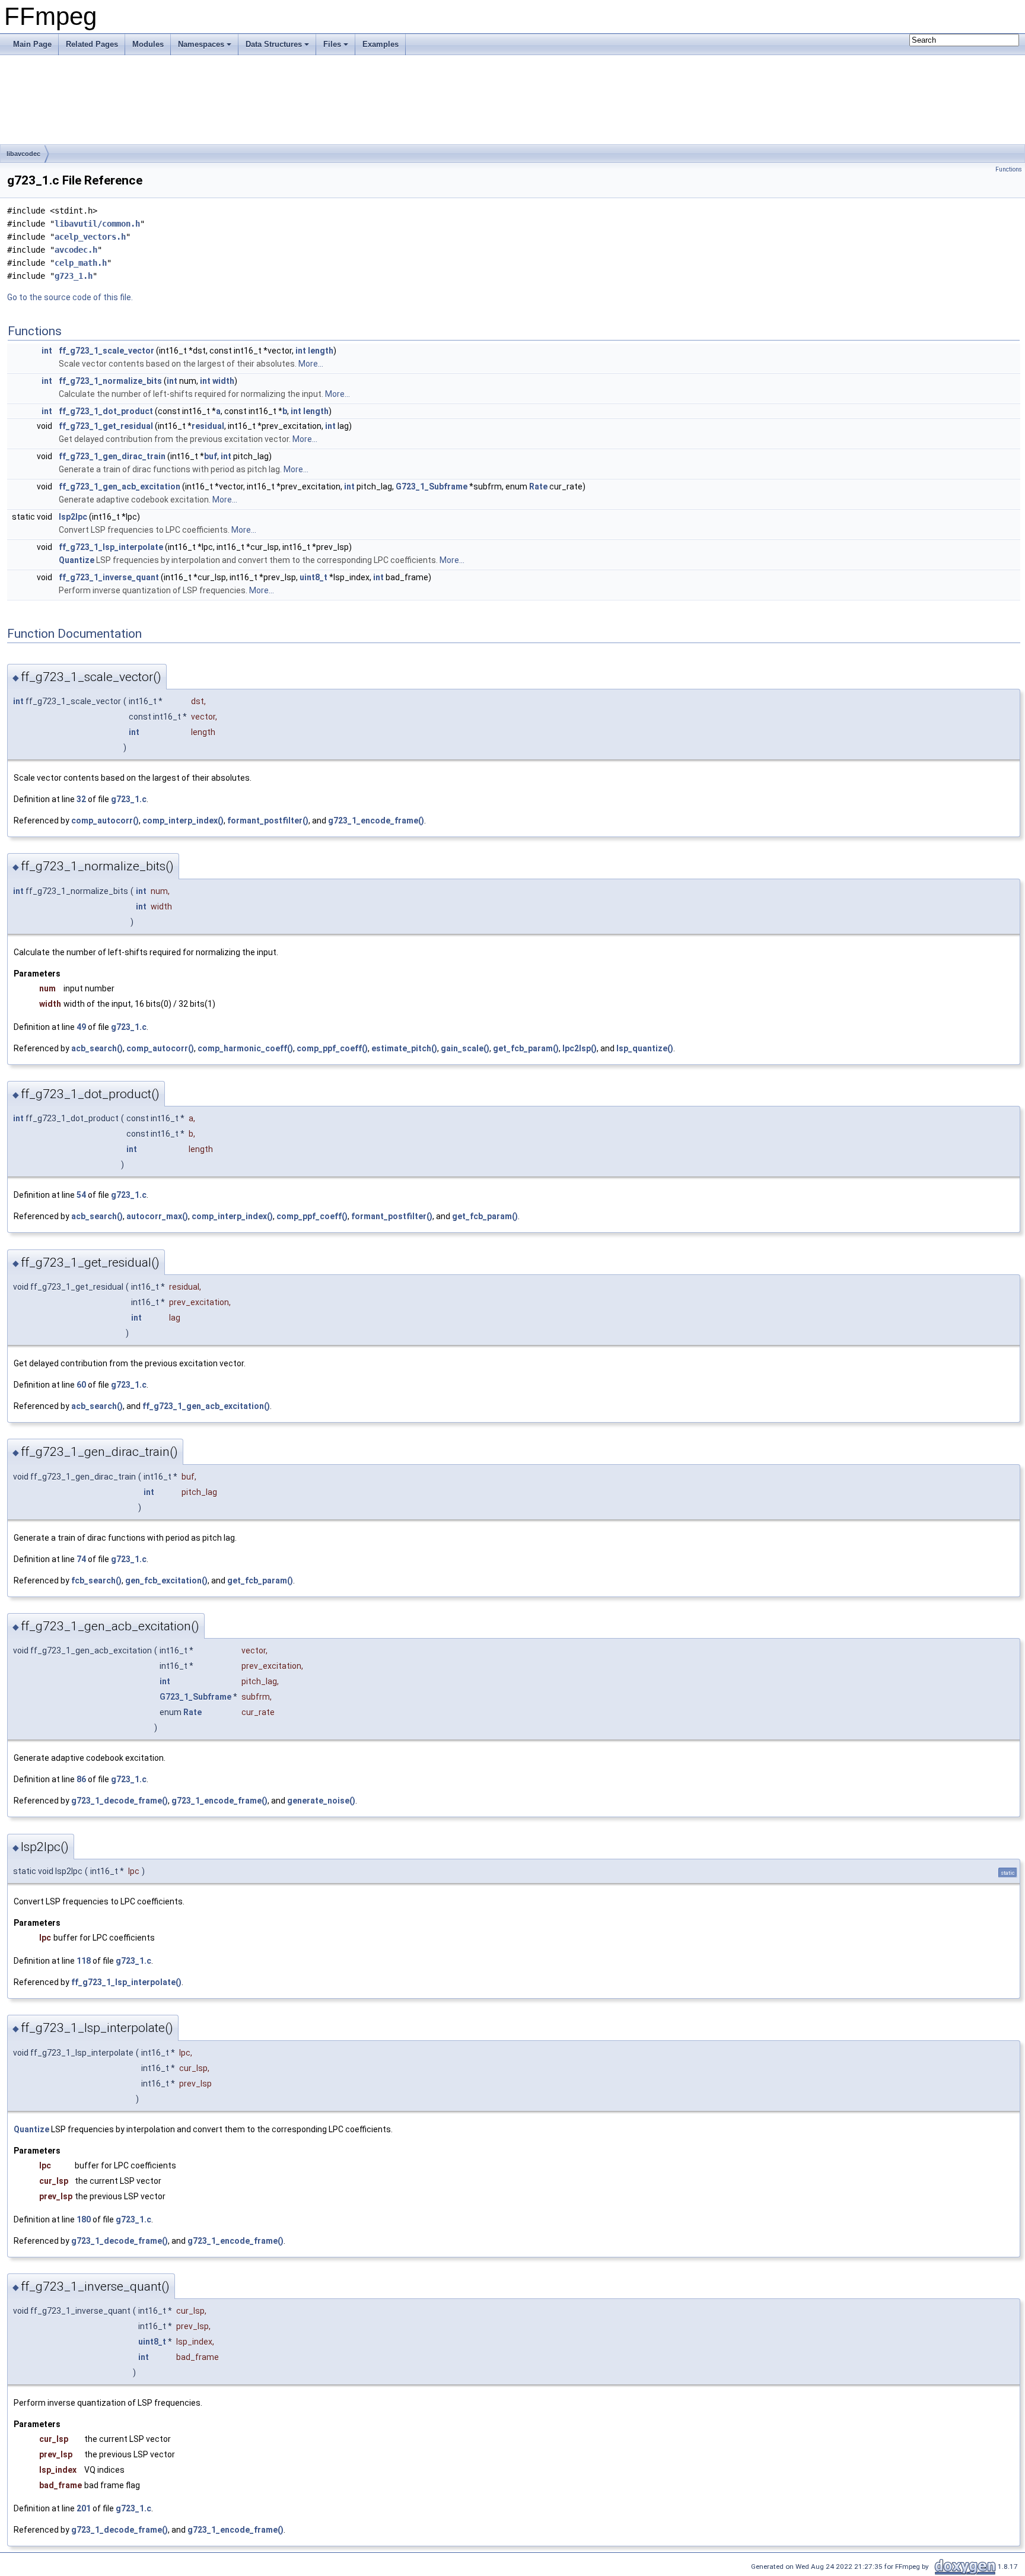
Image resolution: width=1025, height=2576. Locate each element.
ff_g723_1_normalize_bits (110, 381)
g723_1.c (129, 799)
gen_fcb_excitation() (166, 1580)
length (321, 351)
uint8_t (313, 577)
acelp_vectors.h (90, 237)
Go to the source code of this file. (70, 297)
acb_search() (97, 1048)
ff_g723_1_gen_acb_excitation (120, 486)
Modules (148, 44)
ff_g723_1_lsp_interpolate (111, 547)
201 (84, 2508)
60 (81, 1385)
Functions (1009, 169)
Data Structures (274, 44)
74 (81, 1559)
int (47, 351)
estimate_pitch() (404, 1048)
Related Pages (92, 44)
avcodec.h (76, 250)
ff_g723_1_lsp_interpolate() (126, 1982)
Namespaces (201, 44)
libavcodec (23, 154)
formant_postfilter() (268, 820)
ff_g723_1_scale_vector (106, 351)
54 (81, 1195)
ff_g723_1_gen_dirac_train (112, 456)
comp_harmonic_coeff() (245, 1048)
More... (311, 364)
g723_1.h (74, 276)
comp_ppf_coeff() (332, 1048)
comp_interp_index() (183, 820)
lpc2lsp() (580, 1048)
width (223, 381)
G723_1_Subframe (432, 486)
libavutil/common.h (97, 224)
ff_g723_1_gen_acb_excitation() (206, 1406)
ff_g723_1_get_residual (106, 426)
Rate (538, 486)
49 (81, 1027)
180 (84, 2219)
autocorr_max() (157, 1216)
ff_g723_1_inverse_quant (109, 577)
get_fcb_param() (526, 1048)
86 (81, 1779)
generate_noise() (321, 1801)
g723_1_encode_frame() (376, 820)
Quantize (77, 560)
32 (81, 799)
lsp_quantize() (645, 1048)
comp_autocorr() (105, 820)
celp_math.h (81, 263)
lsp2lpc (73, 517)
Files (332, 44)
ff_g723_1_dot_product (106, 411)
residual (208, 426)
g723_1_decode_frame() (120, 1801)
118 (84, 1961)
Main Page (32, 44)
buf (211, 456)
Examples (381, 44)
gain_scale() (465, 1048)
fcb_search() (96, 1580)
